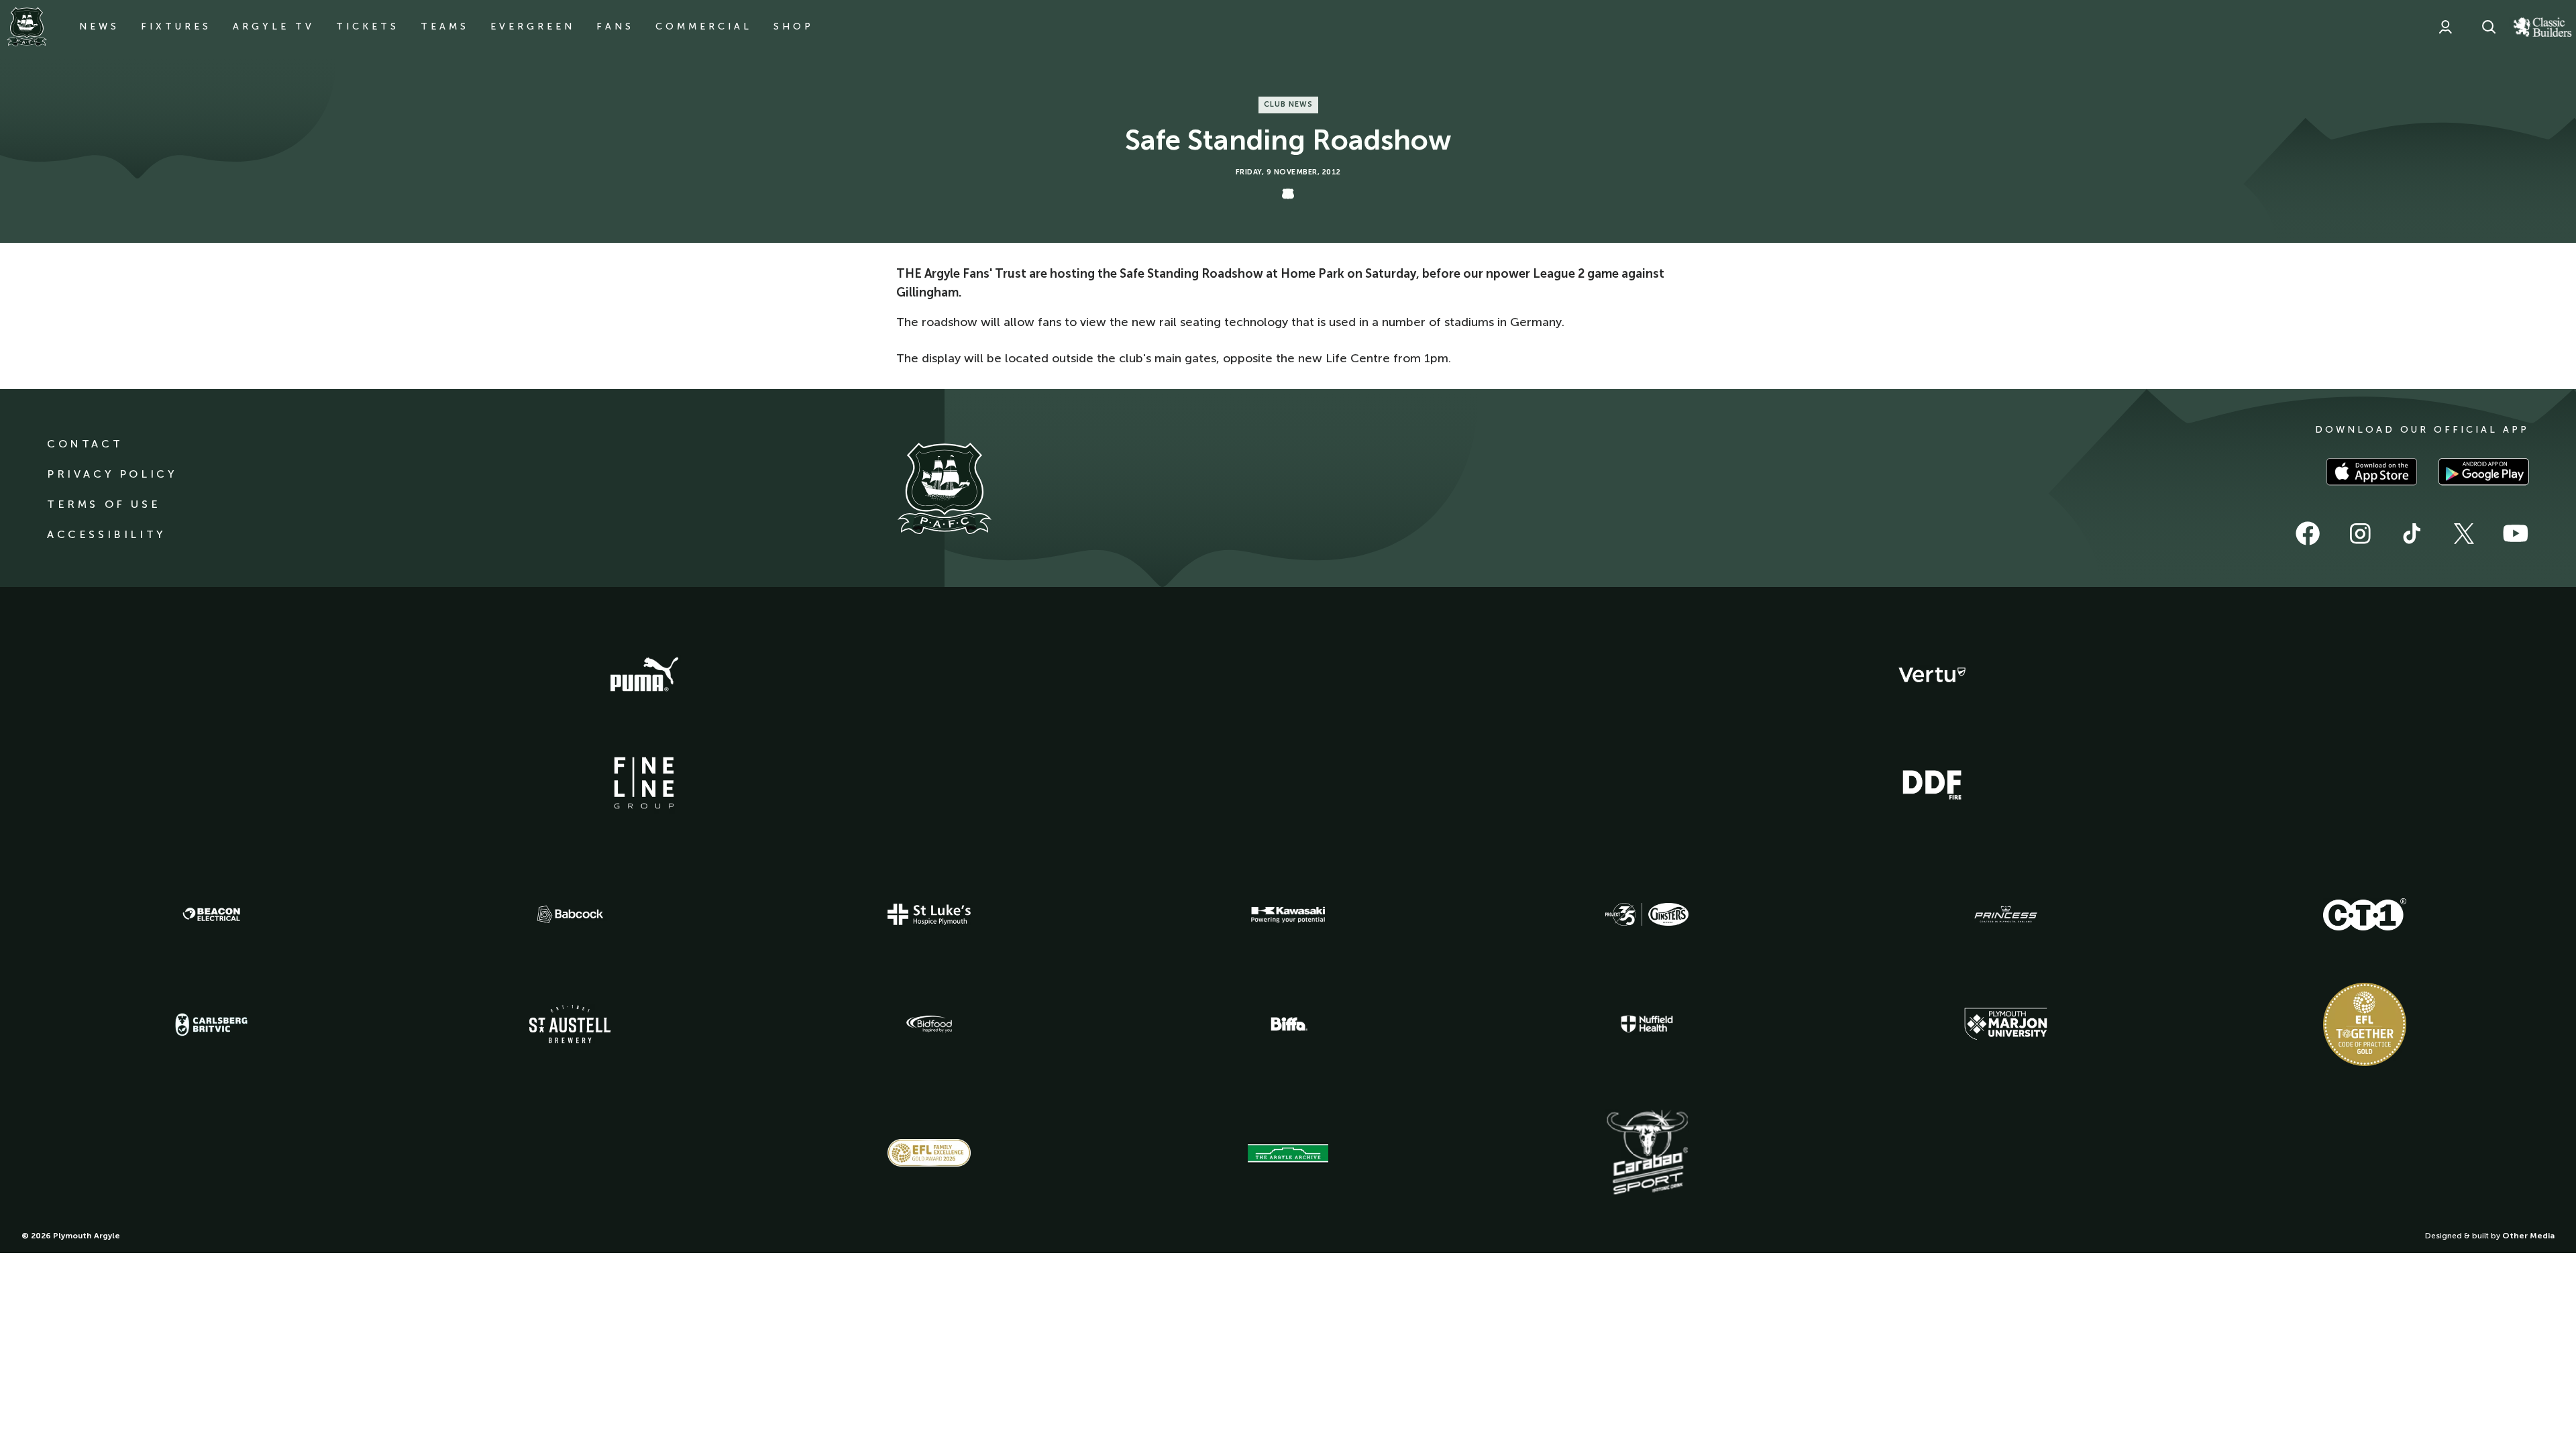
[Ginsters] (1647, 914)
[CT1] (2365, 914)
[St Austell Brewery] (570, 1024)
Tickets (368, 26)
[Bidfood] (929, 1024)
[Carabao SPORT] (1647, 1153)
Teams (445, 26)
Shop (794, 26)
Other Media (2528, 1236)
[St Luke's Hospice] (929, 914)
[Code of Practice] (2365, 1024)
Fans (615, 26)
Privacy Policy (112, 474)
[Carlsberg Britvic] (211, 1024)
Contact (85, 444)
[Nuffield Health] (1647, 1024)
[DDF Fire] (1932, 783)
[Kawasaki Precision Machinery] (1288, 914)
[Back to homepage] (27, 27)
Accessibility (106, 534)
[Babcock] (570, 914)
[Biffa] (1288, 1024)
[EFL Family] (929, 1153)
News (99, 26)
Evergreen (533, 26)
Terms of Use (104, 504)
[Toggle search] (2489, 27)
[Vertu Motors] (1932, 675)
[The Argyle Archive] (1288, 1153)
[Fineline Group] (644, 783)
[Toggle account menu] (2445, 27)
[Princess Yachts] (2006, 914)
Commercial (704, 26)
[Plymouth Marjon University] (2006, 1024)
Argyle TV (274, 26)
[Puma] (644, 675)
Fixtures (176, 26)
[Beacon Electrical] (211, 914)
